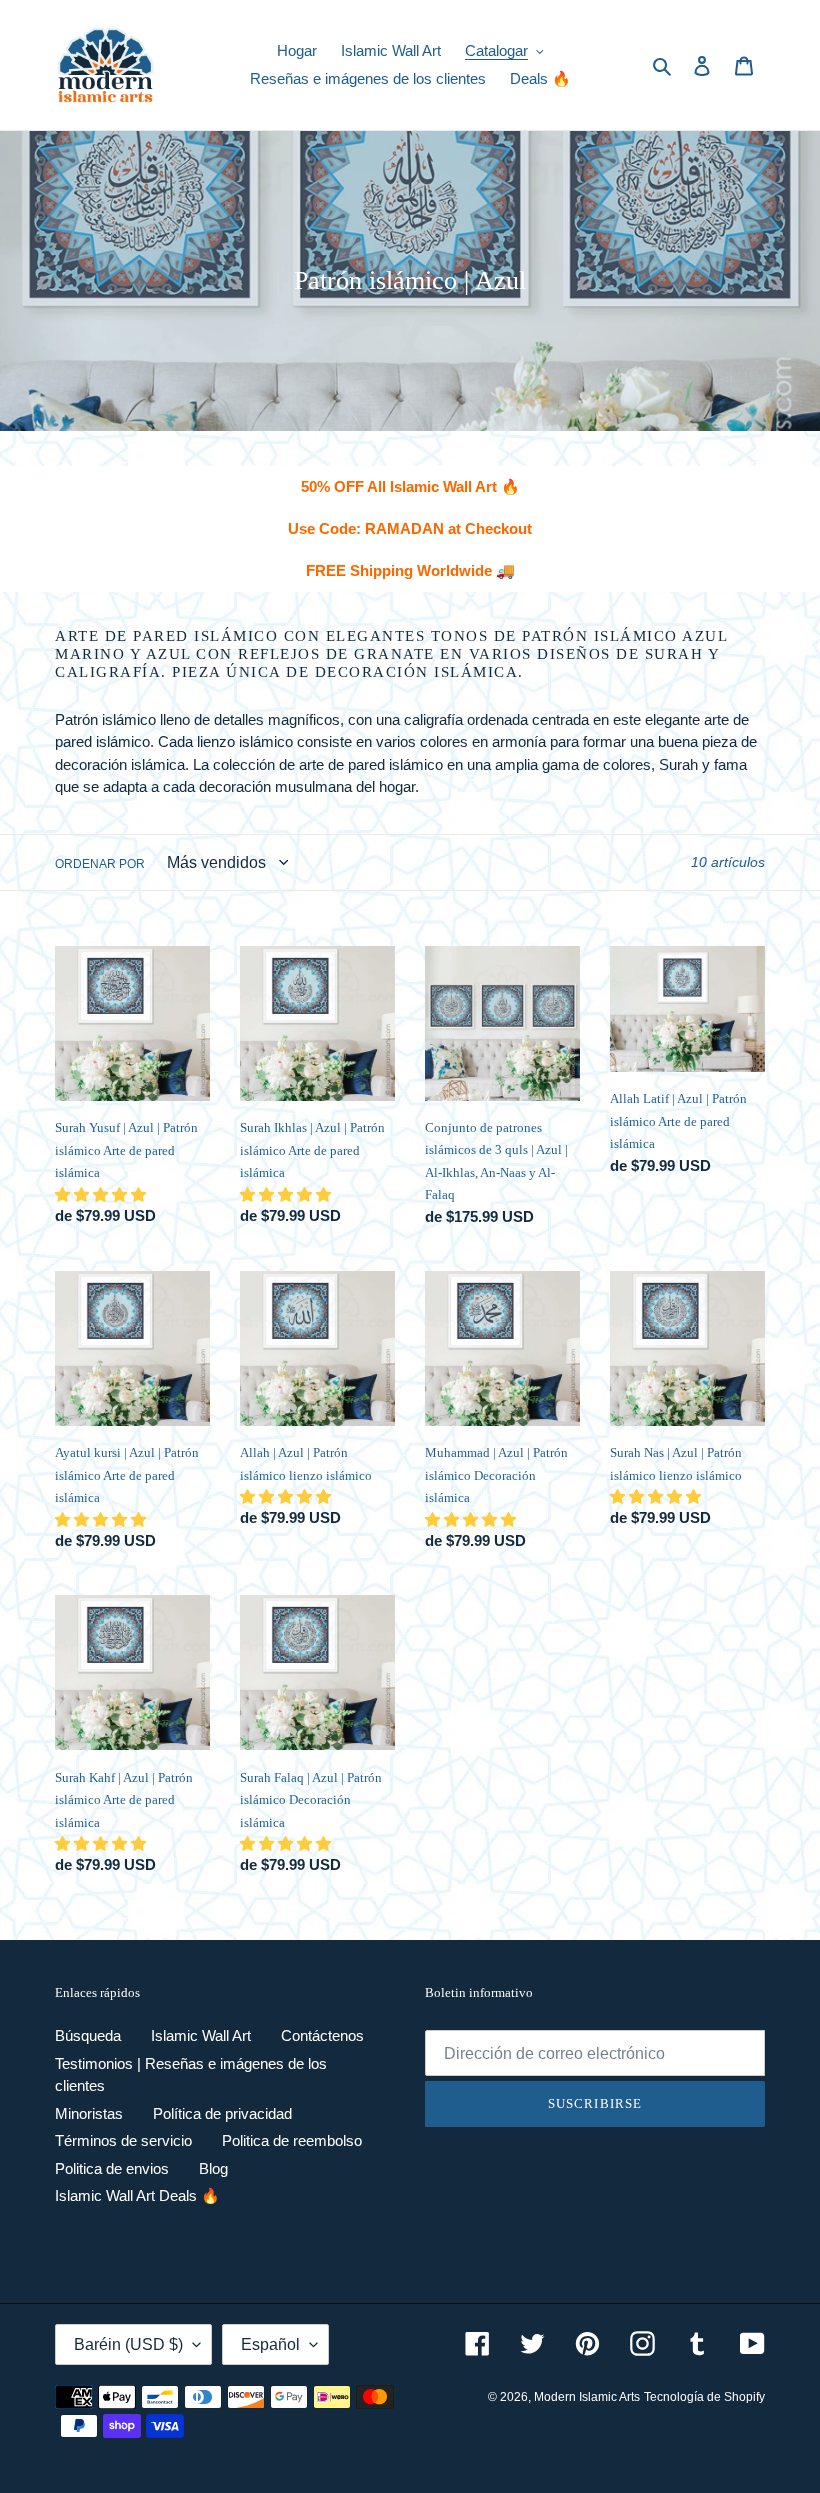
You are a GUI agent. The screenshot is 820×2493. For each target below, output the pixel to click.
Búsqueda (88, 2035)
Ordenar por (100, 864)
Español (270, 2344)
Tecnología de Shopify (704, 2397)
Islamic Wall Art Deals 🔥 (137, 2195)
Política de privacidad (222, 2113)
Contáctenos (322, 2035)
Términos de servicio (123, 2140)
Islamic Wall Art (201, 2035)
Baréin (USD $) (128, 2344)
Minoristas (89, 2113)
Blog (213, 2168)
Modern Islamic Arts (587, 2397)
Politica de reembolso (292, 2140)
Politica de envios (112, 2168)
